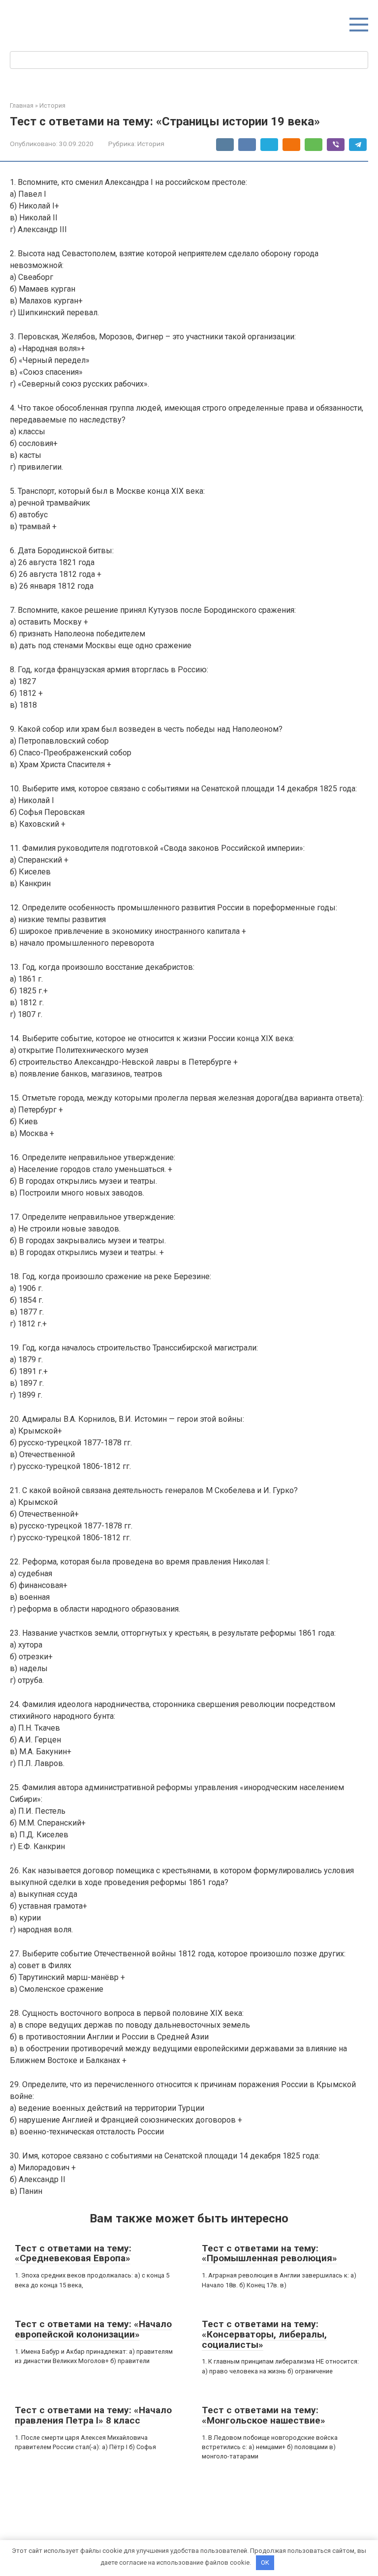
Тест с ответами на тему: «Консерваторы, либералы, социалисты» (264, 2334)
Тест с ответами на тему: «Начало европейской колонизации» (93, 2329)
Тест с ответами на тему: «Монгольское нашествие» (264, 2415)
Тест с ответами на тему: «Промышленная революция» (269, 2253)
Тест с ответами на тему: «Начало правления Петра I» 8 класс (93, 2415)
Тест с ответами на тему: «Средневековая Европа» (73, 2253)
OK (265, 2562)
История (151, 144)
